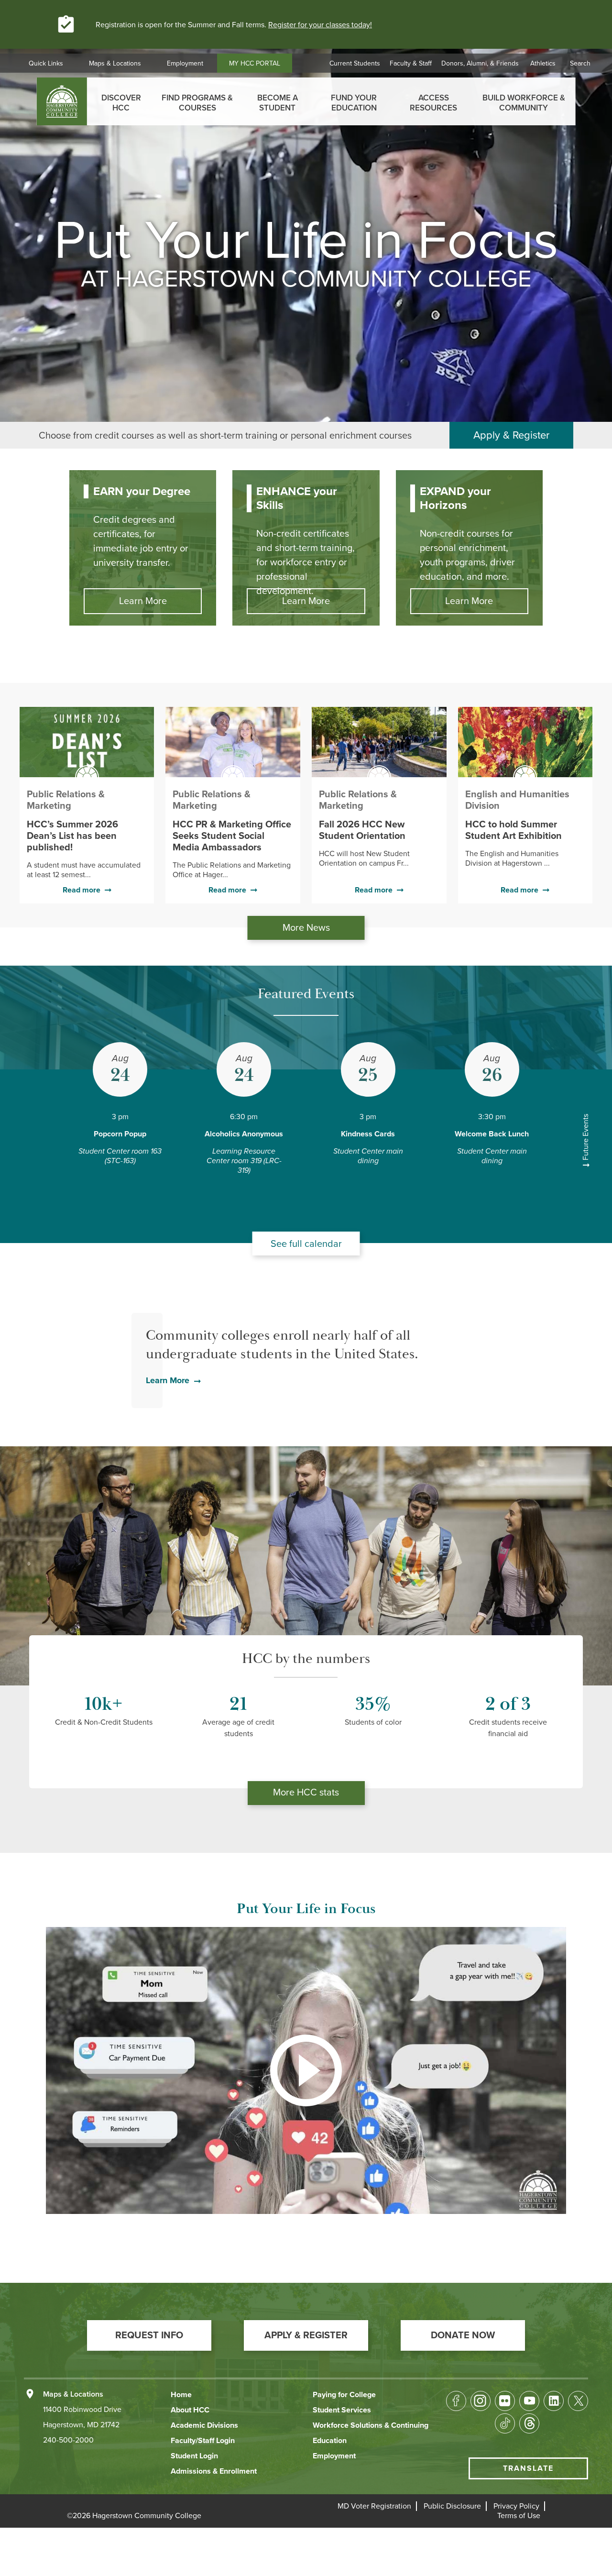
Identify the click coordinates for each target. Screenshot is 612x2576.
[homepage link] (62, 101)
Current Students (355, 63)
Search (580, 63)
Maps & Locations (115, 63)
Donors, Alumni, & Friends (480, 63)
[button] (149, 2335)
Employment (185, 63)
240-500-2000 (68, 2440)
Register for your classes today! (320, 25)
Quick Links (46, 63)
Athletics (543, 63)
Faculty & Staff (411, 63)
